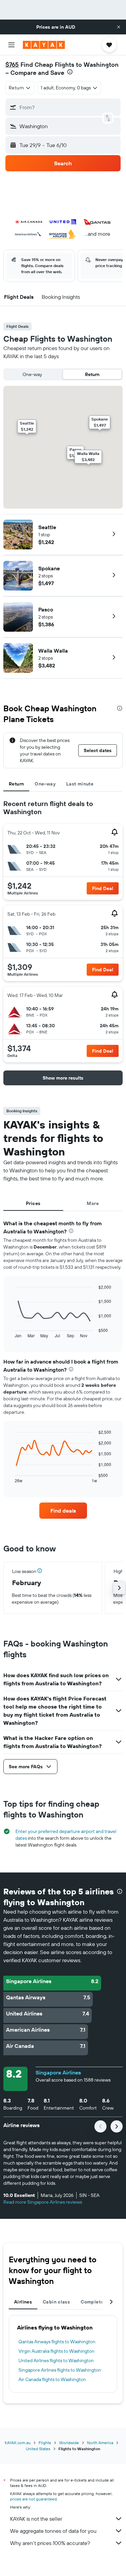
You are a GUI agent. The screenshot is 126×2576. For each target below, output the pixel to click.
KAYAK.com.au (18, 2443)
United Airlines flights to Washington (56, 2360)
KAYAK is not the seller (36, 2519)
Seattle (47, 527)
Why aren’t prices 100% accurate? (50, 2543)
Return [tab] (16, 784)
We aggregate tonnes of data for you (53, 2531)
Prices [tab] (33, 1203)
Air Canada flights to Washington (52, 2379)
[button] (119, 27)
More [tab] (93, 1203)
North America (100, 2443)
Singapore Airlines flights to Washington (60, 2370)
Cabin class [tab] (56, 2302)
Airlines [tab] (23, 2302)
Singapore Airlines (58, 2072)
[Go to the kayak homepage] (44, 45)
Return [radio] (92, 374)
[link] (63, 1511)
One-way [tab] (45, 784)
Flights (45, 2443)
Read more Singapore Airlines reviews (43, 2202)
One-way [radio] (32, 374)
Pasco (46, 609)
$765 (12, 65)
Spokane (49, 568)
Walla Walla (53, 651)
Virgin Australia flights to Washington (56, 2351)
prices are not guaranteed (33, 2499)
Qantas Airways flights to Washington (57, 2342)
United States (38, 2449)
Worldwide (69, 2443)
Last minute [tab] (80, 784)
